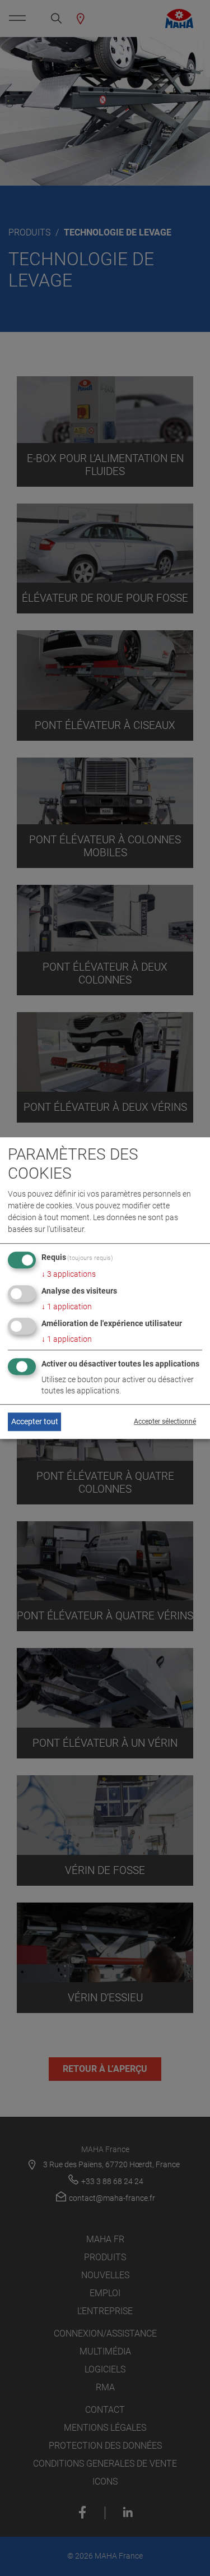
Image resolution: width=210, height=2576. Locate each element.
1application (67, 1307)
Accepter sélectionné (165, 1422)
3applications (69, 1274)
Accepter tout (35, 1421)
